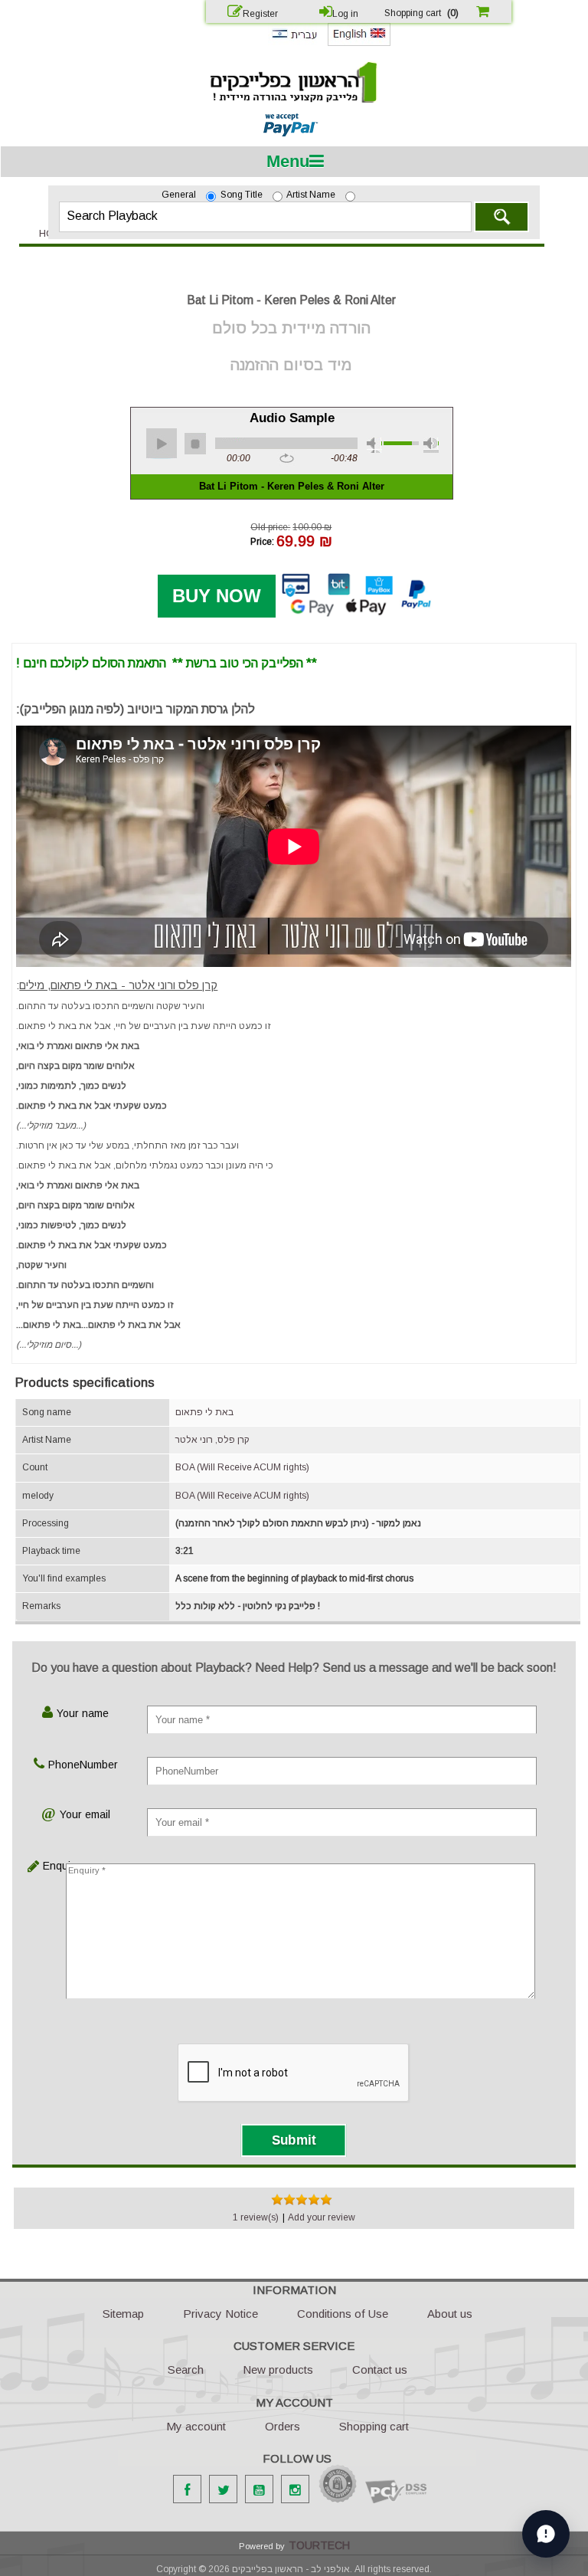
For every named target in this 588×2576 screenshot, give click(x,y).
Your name (83, 1713)
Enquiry (53, 1866)
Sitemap (123, 2314)
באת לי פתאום (204, 1412)
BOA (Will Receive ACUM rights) (242, 1467)
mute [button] (374, 445)
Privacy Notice (220, 2314)
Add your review (322, 2217)
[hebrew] (294, 42)
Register (260, 14)
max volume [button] (431, 445)
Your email (85, 1814)
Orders (283, 2426)
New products (278, 2370)
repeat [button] (287, 459)
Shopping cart (374, 2426)
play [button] (162, 444)
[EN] (359, 43)
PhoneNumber (83, 1765)
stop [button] (195, 444)
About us (450, 2314)
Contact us (380, 2370)
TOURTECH (319, 2545)
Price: (262, 541)
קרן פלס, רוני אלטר (212, 1440)
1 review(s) (256, 2217)
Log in (345, 14)
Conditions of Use (343, 2314)
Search (501, 217)
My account (196, 2426)
